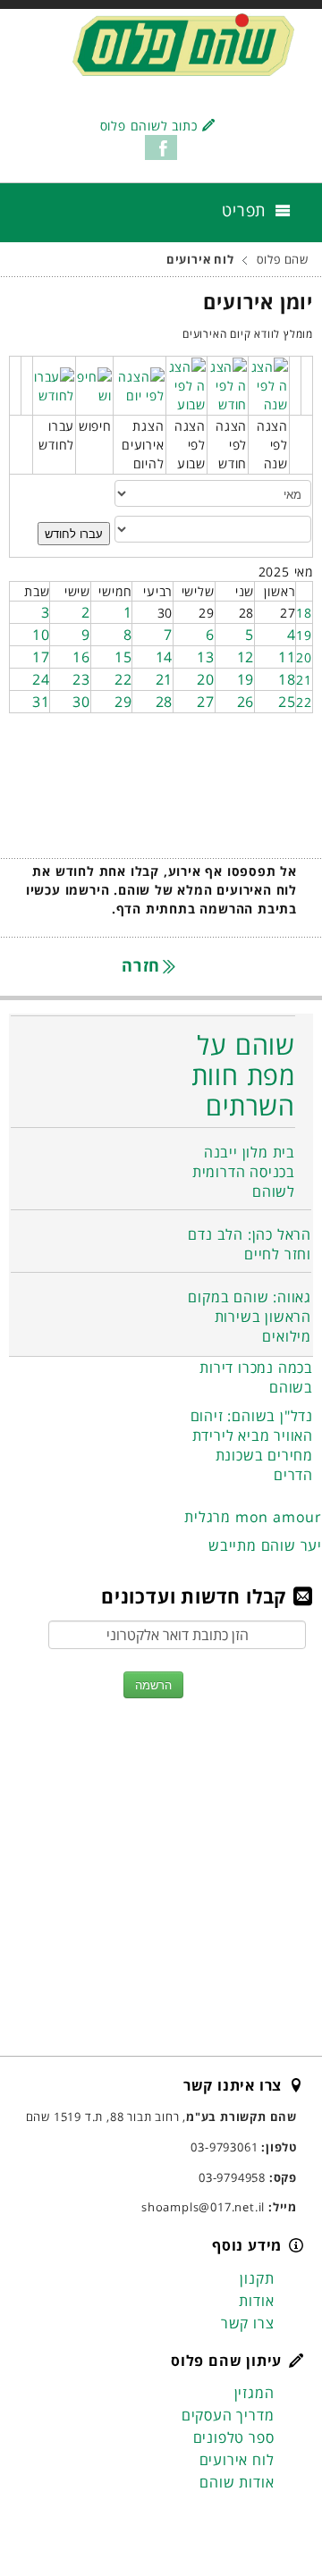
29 (123, 702)
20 (304, 657)
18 (304, 613)
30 (81, 702)
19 (304, 635)
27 (206, 702)
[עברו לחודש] (54, 384)
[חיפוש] (94, 384)
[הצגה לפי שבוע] (186, 384)
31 (41, 702)
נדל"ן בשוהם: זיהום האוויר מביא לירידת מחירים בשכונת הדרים (252, 1445)
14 (165, 657)
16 (81, 657)
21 (304, 680)
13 (206, 657)
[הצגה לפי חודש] (228, 384)
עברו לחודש (74, 533)
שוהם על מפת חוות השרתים (243, 1075)
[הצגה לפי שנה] (269, 384)
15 (123, 657)
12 (246, 657)
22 (123, 679)
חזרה (144, 965)
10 (41, 635)
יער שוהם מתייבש (265, 1545)
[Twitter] (248, 2520)
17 (41, 657)
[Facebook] (282, 2520)
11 (287, 657)
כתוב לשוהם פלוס (149, 126)
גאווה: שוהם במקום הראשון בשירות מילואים (250, 1317)
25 (287, 702)
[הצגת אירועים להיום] (140, 384)
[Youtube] (214, 2520)
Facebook (161, 147)
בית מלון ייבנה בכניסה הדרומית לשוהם (244, 1172)
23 (81, 679)
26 (246, 702)
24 (41, 679)
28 (165, 702)
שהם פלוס (283, 260)
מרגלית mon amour (253, 1517)
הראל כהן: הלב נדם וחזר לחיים (250, 1244)
